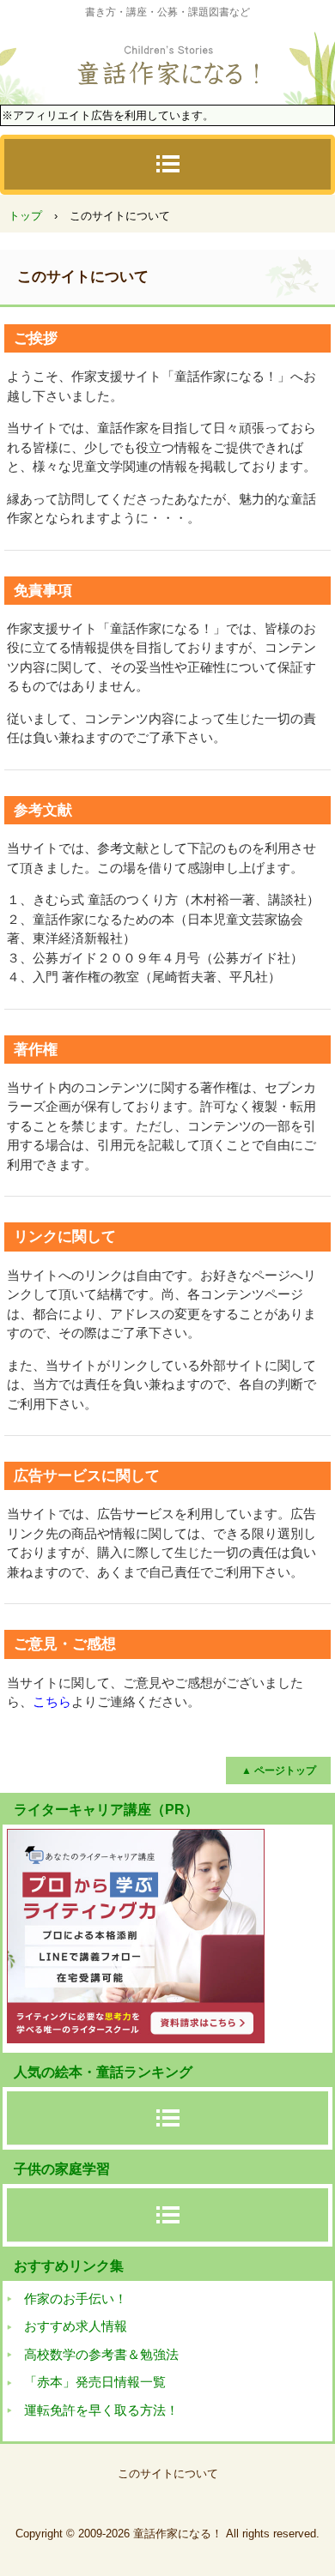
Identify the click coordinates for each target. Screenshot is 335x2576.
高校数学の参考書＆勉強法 (101, 2354)
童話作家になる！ (167, 60)
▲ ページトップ (279, 1771)
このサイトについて (168, 2473)
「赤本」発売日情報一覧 (95, 2382)
